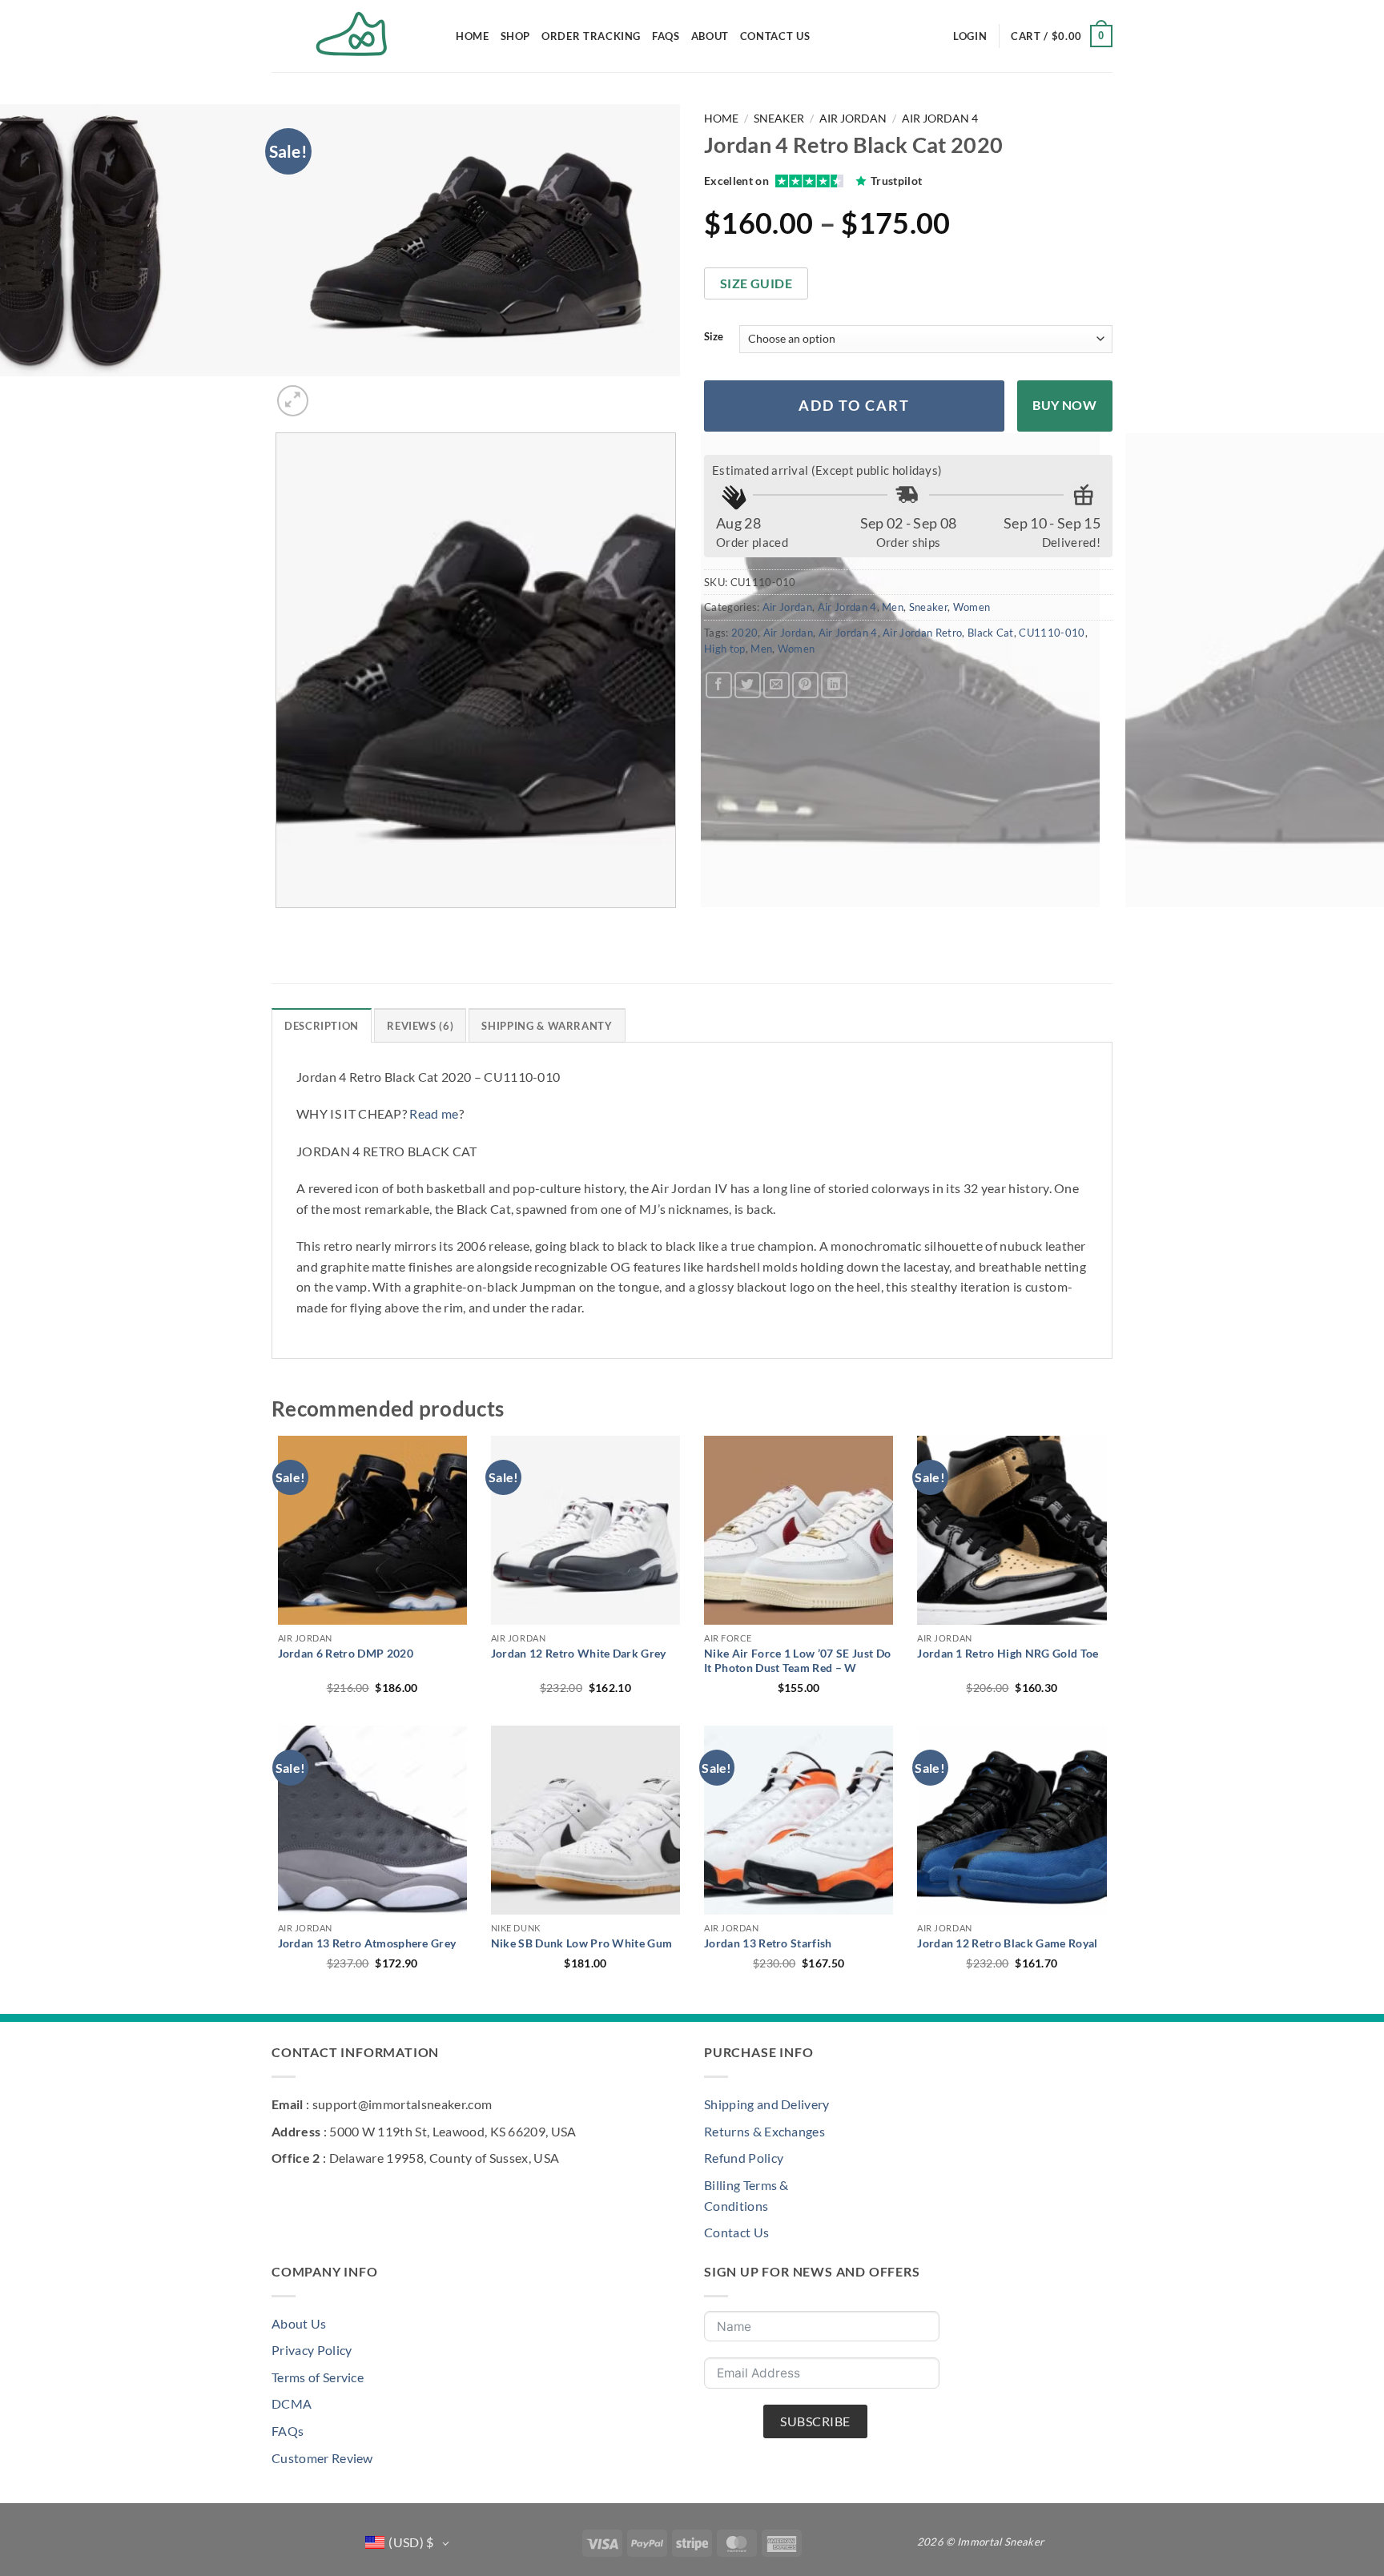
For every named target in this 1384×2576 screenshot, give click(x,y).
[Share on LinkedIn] (834, 685)
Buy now (1064, 405)
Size (714, 337)
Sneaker (779, 119)
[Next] (331, 392)
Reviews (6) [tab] (420, 1026)
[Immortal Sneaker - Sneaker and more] (352, 36)
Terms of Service (318, 2377)
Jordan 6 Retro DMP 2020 (346, 1653)
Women (972, 607)
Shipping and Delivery (767, 2104)
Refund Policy (744, 2158)
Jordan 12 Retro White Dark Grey (579, 1653)
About (710, 36)
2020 (744, 633)
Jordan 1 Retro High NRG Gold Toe (1008, 1653)
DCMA (292, 2403)
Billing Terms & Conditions (746, 2195)
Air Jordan (853, 119)
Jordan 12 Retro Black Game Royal (1007, 1943)
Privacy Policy (312, 2350)
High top (725, 649)
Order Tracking (591, 36)
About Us (299, 2323)
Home (473, 36)
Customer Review (322, 2458)
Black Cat (991, 633)
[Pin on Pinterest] (805, 685)
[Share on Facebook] (719, 685)
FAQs (666, 36)
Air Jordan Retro (922, 633)
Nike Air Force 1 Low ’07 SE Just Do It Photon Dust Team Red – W (797, 1660)
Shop (516, 36)
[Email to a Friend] (776, 685)
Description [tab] (322, 1026)
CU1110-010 (1052, 633)
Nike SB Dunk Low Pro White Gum (582, 1943)
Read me (434, 1113)
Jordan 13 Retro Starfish (768, 1943)
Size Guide (756, 283)
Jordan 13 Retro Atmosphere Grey (367, 1943)
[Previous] (279, 924)
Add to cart (854, 406)
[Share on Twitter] (748, 685)
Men (893, 607)
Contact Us (775, 36)
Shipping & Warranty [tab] (547, 1026)
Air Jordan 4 (940, 119)
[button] (970, 36)
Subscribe (815, 2421)
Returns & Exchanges (764, 2131)
